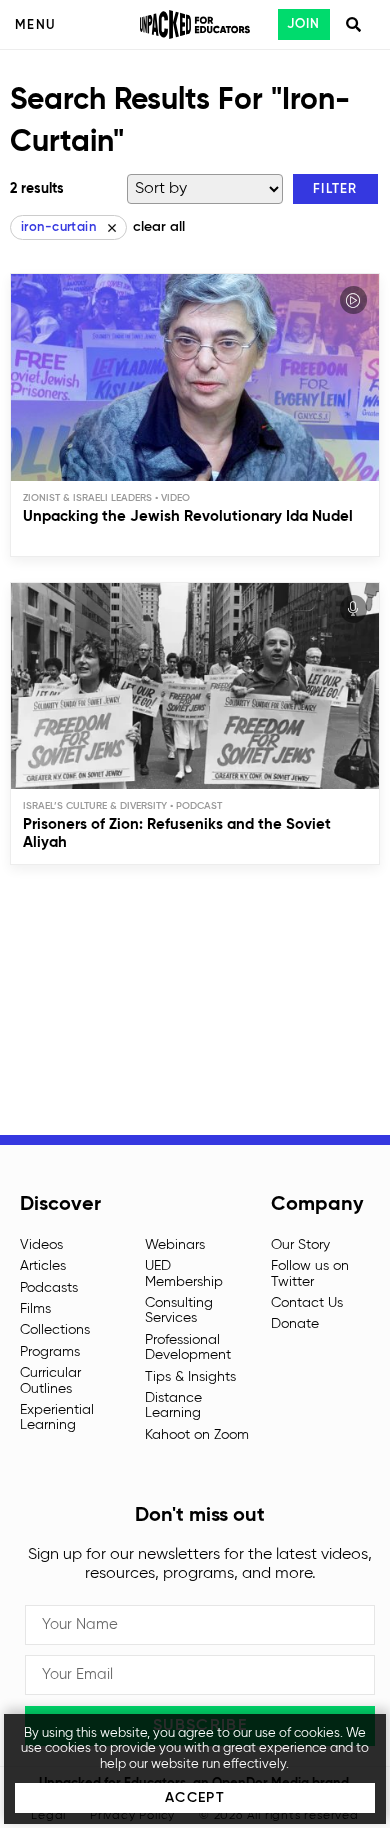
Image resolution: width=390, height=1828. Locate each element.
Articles (43, 1266)
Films (35, 1309)
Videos (41, 1245)
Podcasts (49, 1288)
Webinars (175, 1245)
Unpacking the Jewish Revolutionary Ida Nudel (188, 516)
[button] (336, 189)
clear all (159, 227)
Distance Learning (173, 1405)
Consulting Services (179, 1310)
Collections (55, 1330)
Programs (50, 1352)
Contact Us (307, 1303)
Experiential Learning (57, 1417)
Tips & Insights (190, 1377)
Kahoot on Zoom (197, 1435)
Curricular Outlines (50, 1380)
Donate (295, 1324)
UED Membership (184, 1273)
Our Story (300, 1245)
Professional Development (188, 1347)
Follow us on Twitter (310, 1273)
